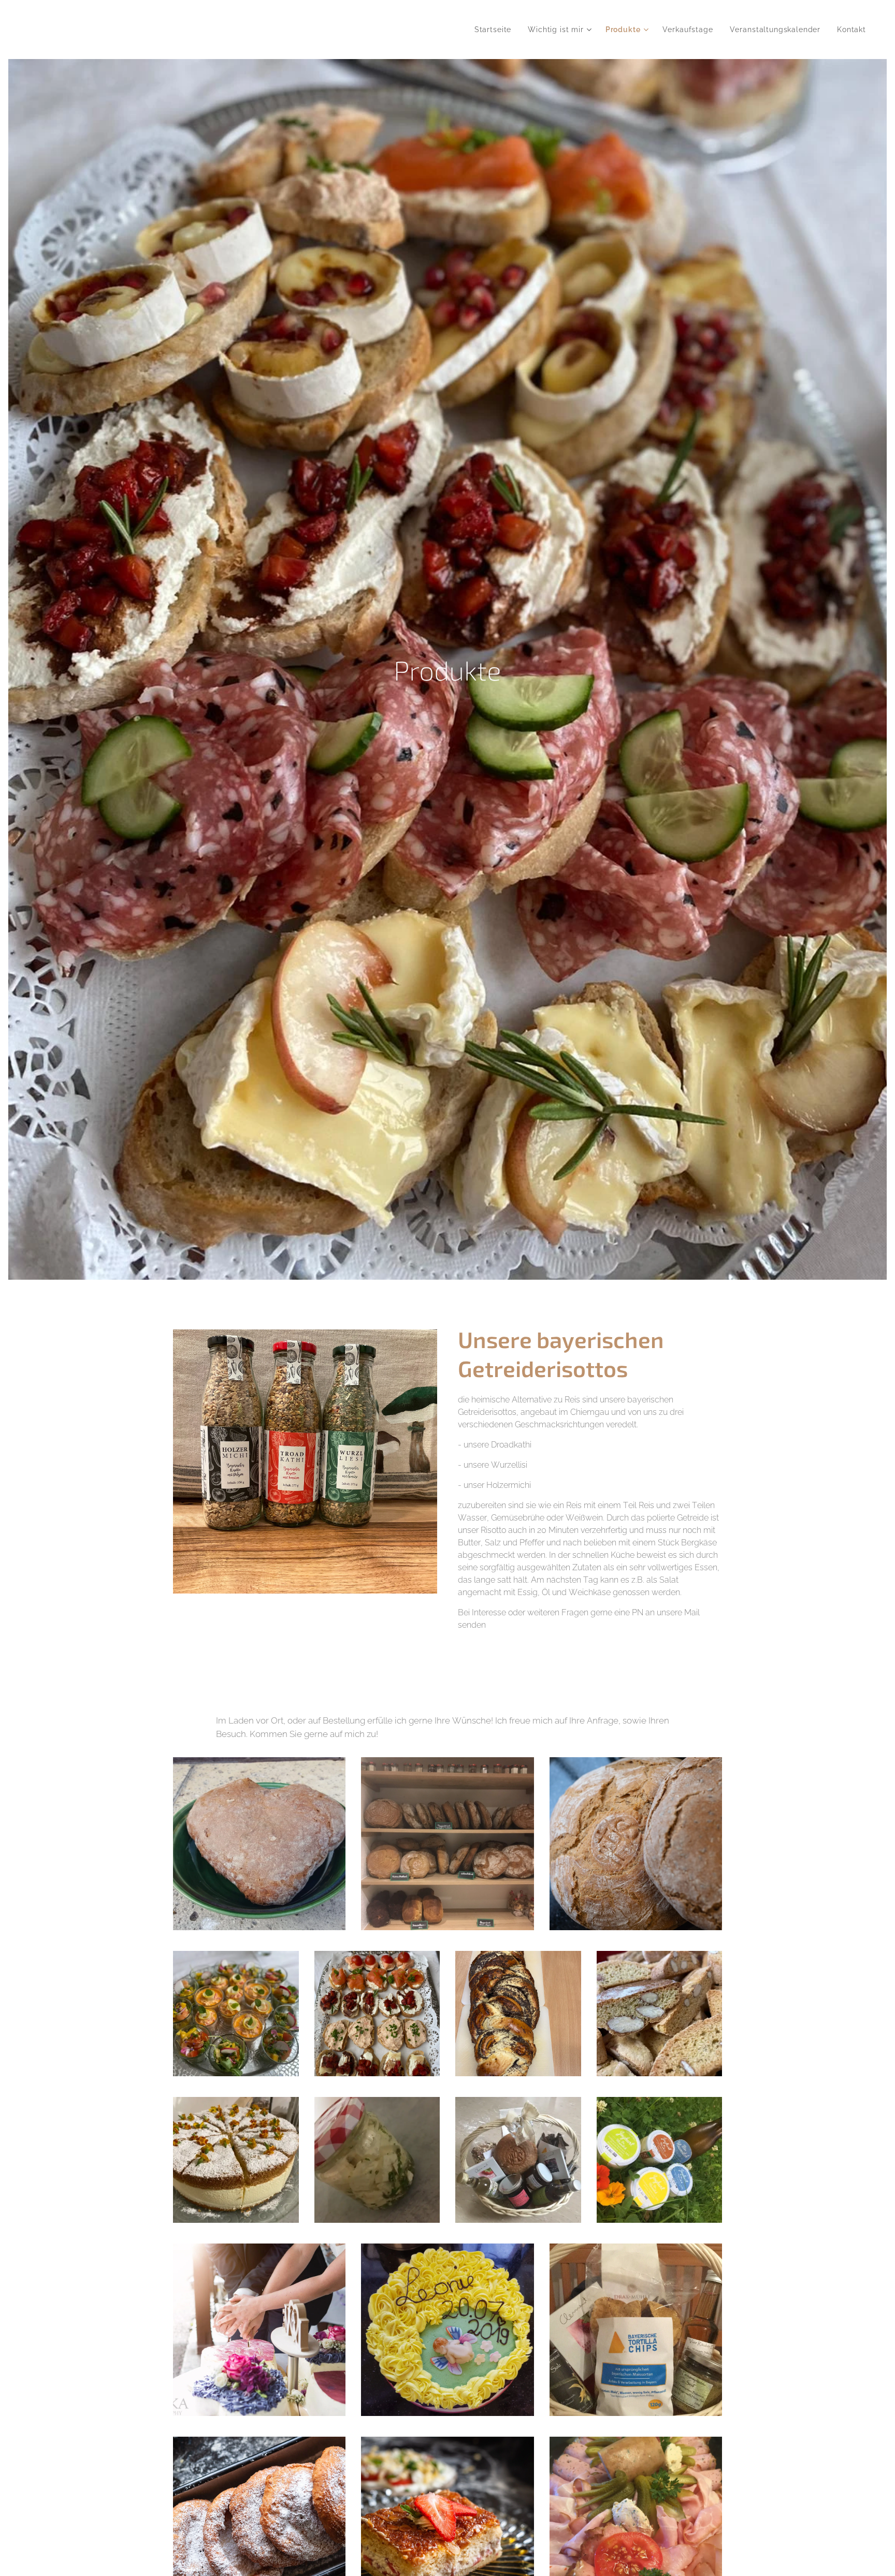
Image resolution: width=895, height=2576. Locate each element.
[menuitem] (496, 30)
